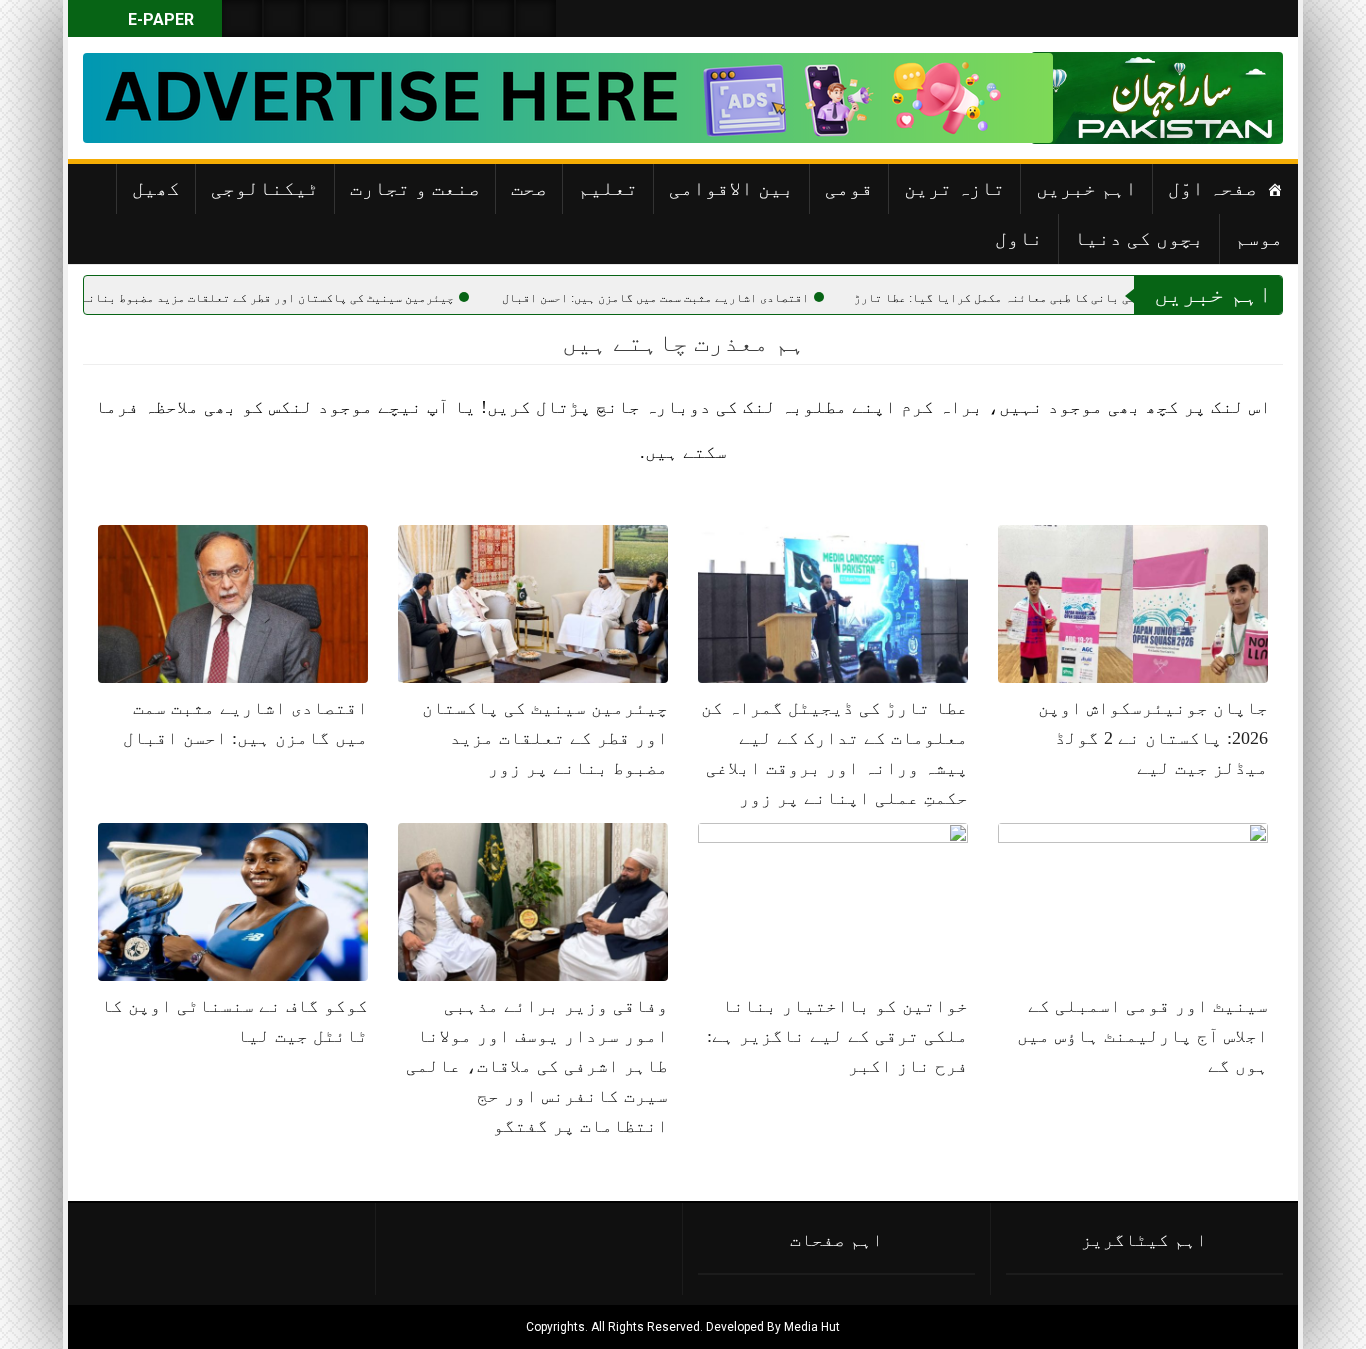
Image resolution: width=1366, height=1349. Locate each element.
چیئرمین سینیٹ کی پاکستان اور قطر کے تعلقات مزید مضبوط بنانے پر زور (312, 298)
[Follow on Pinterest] (410, 18)
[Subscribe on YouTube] (368, 18)
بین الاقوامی (731, 188)
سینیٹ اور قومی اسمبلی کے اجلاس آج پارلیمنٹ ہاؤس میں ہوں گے (1142, 1036)
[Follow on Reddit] (494, 18)
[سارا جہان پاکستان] (1223, 98)
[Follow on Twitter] (326, 18)
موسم (1259, 238)
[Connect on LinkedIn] (452, 18)
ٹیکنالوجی (265, 188)
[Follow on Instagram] (536, 18)
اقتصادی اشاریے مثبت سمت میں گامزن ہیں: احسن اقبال (720, 298)
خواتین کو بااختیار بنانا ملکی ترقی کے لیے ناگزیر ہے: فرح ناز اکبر (837, 1036)
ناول (1019, 238)
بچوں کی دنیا (1139, 238)
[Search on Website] (242, 18)
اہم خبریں (1086, 188)
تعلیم (608, 188)
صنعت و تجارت (415, 188)
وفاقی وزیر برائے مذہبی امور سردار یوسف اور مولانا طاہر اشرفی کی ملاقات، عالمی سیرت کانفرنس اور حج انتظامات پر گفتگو (537, 1066)
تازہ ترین (954, 188)
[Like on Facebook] (284, 18)
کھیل (156, 188)
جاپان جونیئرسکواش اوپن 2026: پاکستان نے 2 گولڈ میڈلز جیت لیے (1153, 738)
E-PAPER (159, 19)
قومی (849, 188)
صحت (529, 188)
